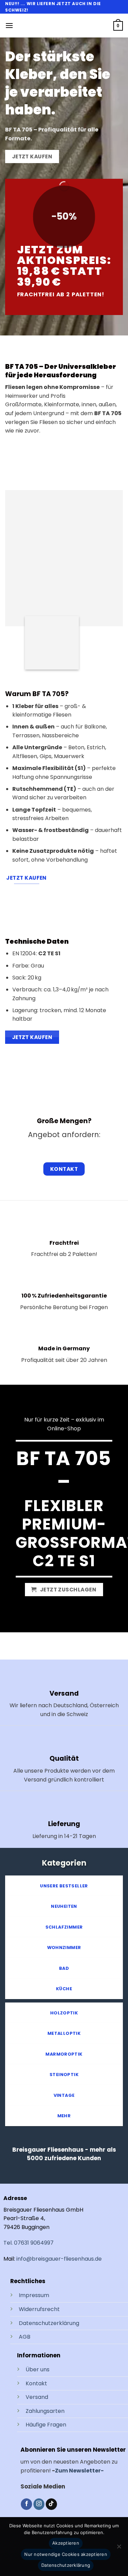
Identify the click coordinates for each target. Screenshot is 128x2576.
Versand (37, 2397)
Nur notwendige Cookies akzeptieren (66, 2554)
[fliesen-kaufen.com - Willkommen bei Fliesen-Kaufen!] (61, 26)
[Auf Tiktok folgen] (51, 2504)
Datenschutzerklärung (49, 2323)
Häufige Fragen (46, 2425)
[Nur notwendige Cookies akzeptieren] (119, 2548)
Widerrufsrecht (39, 2309)
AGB (25, 2337)
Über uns (38, 2369)
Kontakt (36, 2383)
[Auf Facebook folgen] (26, 2504)
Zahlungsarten (45, 2411)
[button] (9, 25)
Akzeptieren (66, 2543)
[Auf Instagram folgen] (39, 2504)
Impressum (34, 2295)
